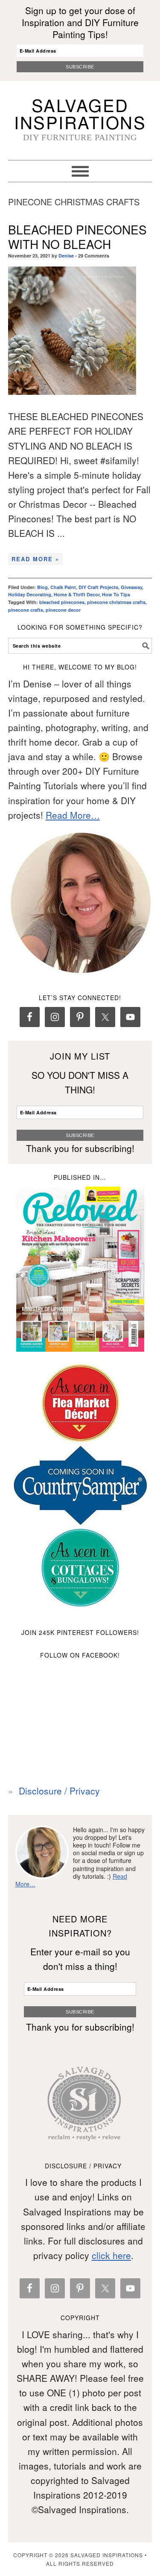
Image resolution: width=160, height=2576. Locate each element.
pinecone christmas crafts (116, 602)
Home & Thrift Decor (77, 594)
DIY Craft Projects (98, 587)
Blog (42, 587)
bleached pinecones (62, 602)
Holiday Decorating (30, 594)
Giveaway (131, 587)
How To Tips (116, 594)
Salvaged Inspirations (80, 113)
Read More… (73, 815)
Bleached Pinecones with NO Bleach (77, 237)
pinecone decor (63, 610)
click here (111, 2255)
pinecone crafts (26, 610)
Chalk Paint (63, 587)
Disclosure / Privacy (59, 1791)
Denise (66, 256)
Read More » (35, 559)
